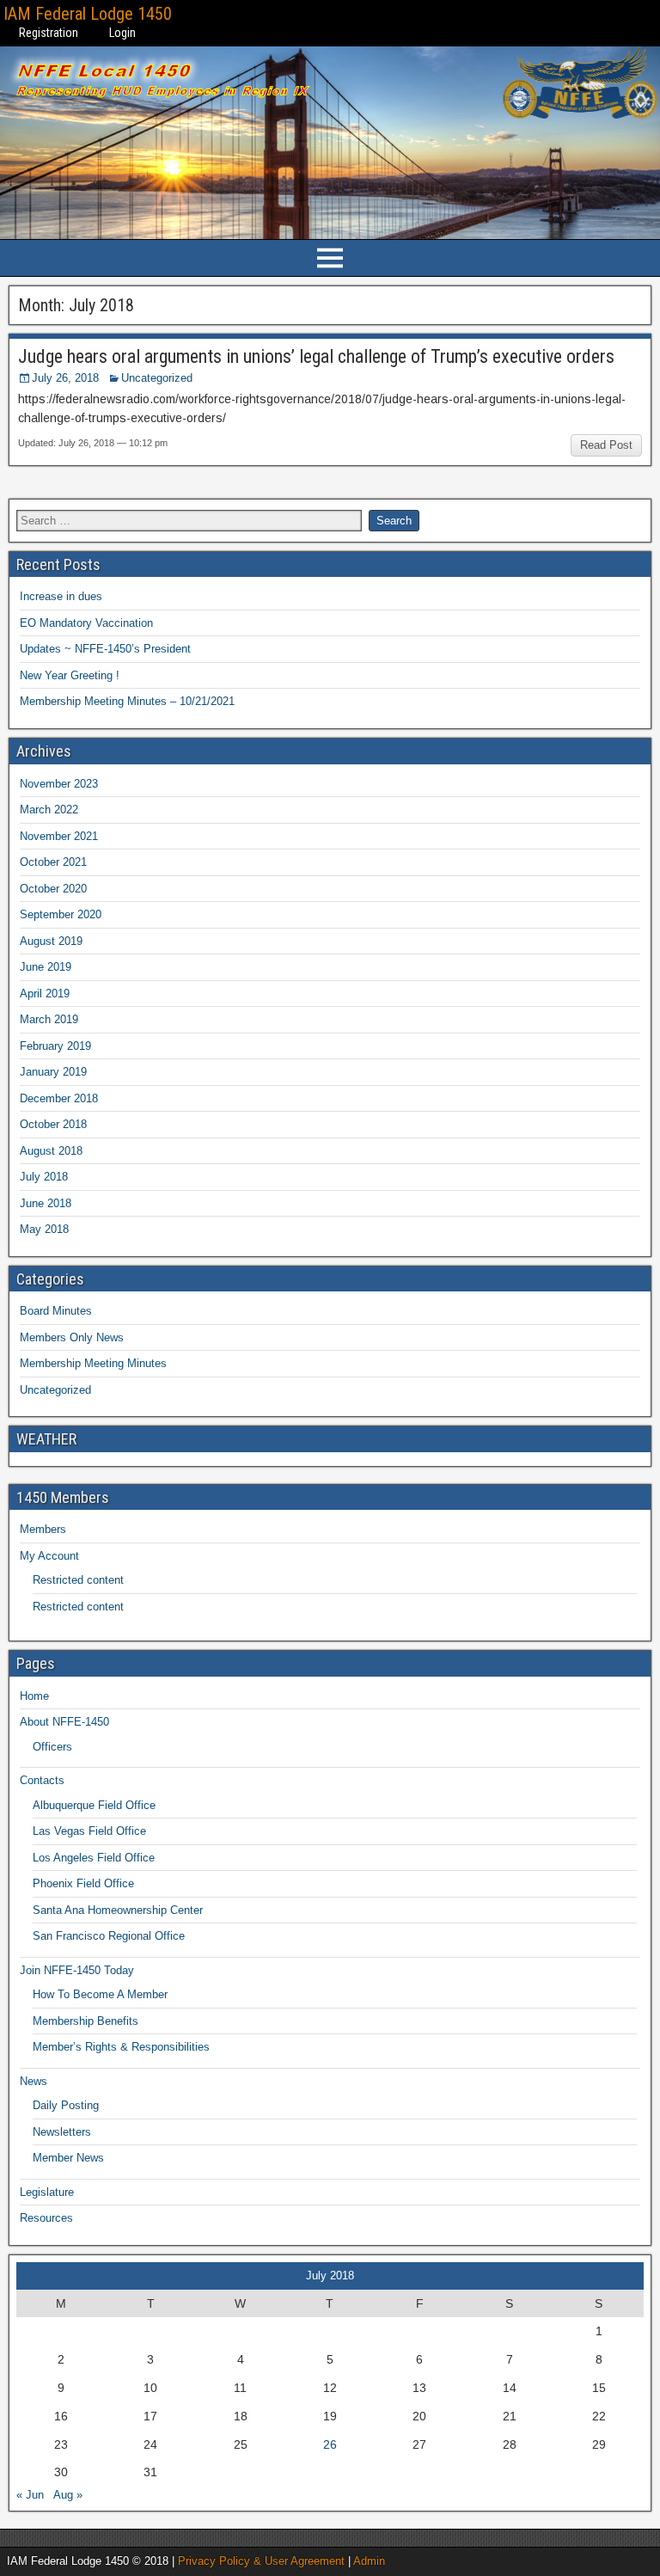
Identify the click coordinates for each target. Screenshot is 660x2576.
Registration (49, 33)
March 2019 (49, 1019)
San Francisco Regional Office (109, 1936)
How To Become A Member (100, 1994)
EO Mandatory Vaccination (86, 623)
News (34, 2081)
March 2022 (49, 810)
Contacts (42, 1780)
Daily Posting (66, 2105)
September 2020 (61, 914)
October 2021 (53, 862)
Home (34, 1696)
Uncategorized (157, 378)
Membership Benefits (86, 2021)
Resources (46, 2218)
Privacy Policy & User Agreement (261, 2561)
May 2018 (44, 1229)
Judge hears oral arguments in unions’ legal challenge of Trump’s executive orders (316, 356)
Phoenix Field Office (83, 1883)
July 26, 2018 (65, 378)
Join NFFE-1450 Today (77, 1970)
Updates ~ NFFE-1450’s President (105, 649)
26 (330, 2444)
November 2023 (59, 784)
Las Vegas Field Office (89, 1831)
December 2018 (59, 1098)
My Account (49, 1556)
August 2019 (51, 941)
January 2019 (53, 1072)
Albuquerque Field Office (94, 1805)
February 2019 (55, 1046)
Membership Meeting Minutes (93, 1363)
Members (43, 1529)
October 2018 (53, 1124)
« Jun (30, 2495)
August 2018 (51, 1151)
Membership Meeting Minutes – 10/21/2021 (127, 701)
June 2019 (46, 967)
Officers (52, 1747)
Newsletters (62, 2132)
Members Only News (72, 1337)
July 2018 (44, 1177)
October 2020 (53, 889)
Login (122, 33)
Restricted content (78, 1580)
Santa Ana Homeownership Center (118, 1910)
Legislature (47, 2192)
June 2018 (46, 1203)
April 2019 (45, 994)
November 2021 (59, 836)
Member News (68, 2158)
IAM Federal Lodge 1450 (88, 14)
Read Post (606, 445)
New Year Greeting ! (70, 675)
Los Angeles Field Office (94, 1858)
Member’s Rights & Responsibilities (121, 2047)
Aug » (68, 2495)
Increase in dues (61, 596)
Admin (369, 2561)
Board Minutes (56, 1311)
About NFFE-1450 (64, 1722)
